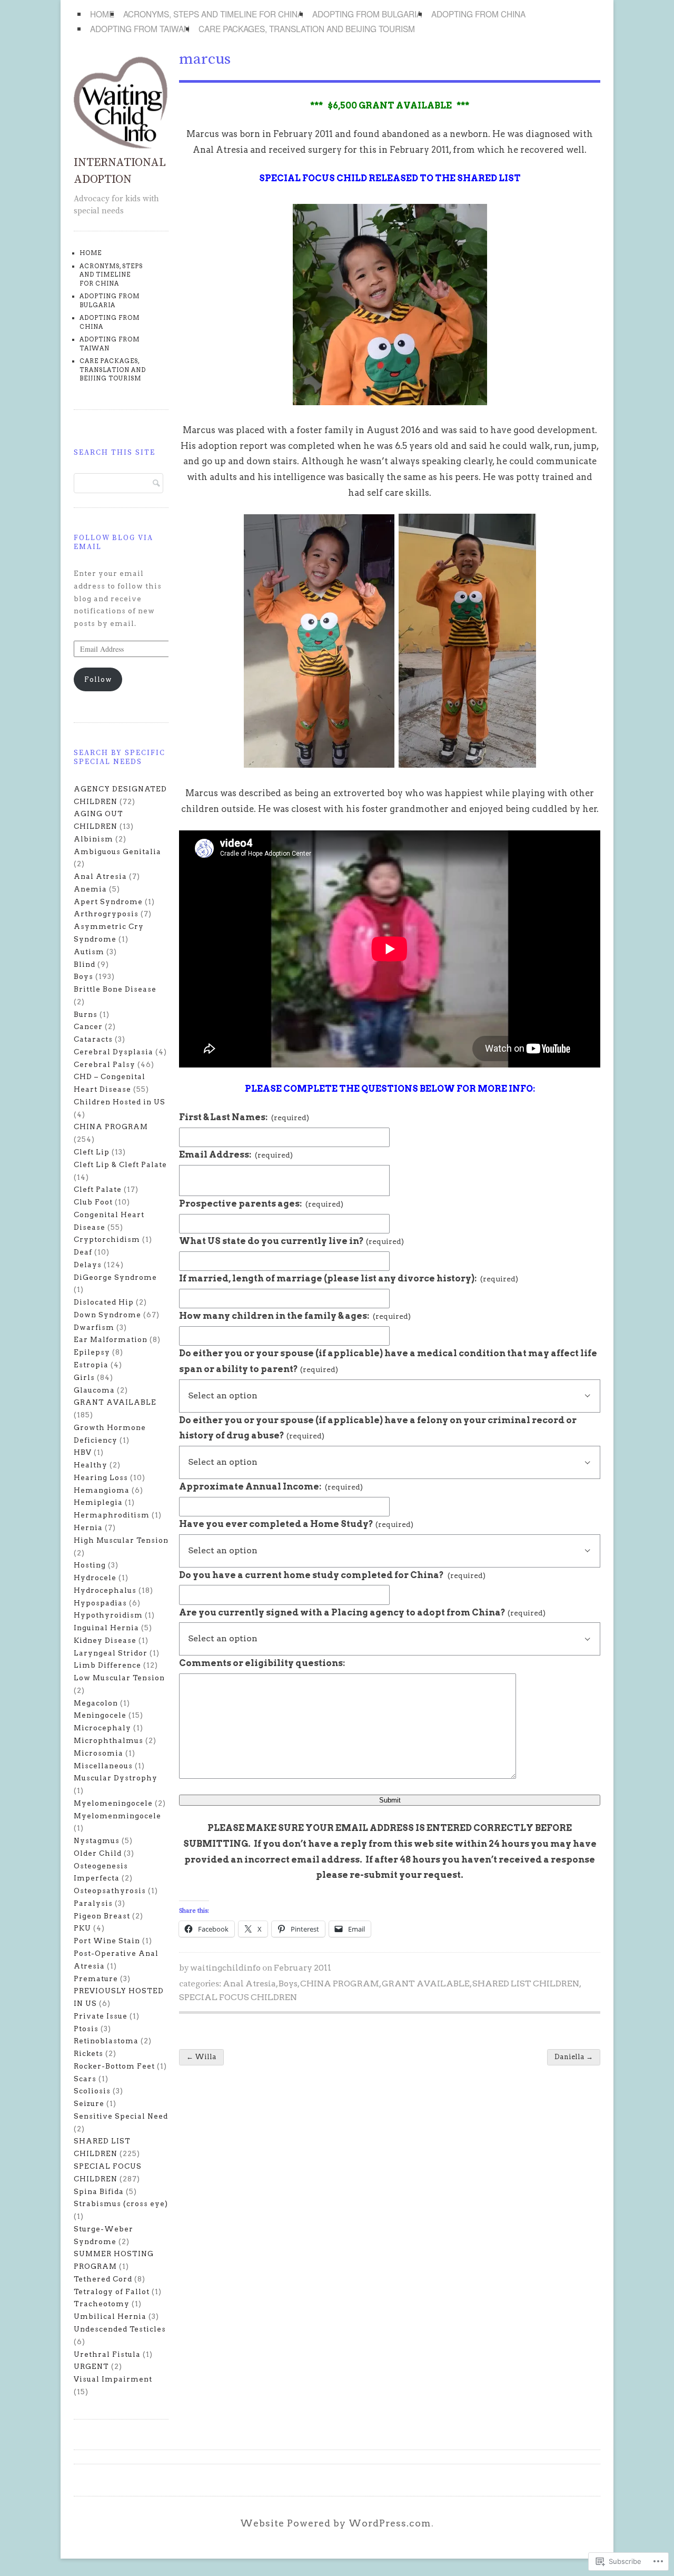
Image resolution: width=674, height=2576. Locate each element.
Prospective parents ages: (261, 1203)
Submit (390, 1800)
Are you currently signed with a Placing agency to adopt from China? (362, 1612)
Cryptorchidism (107, 1239)
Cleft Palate (98, 1189)
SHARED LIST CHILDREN (526, 1984)
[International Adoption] (121, 146)
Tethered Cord (103, 2279)
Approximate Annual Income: (271, 1486)
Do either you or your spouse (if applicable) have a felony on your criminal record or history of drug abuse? (378, 1428)
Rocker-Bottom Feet (114, 2066)
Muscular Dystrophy (116, 1778)
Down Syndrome (107, 1315)
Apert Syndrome (108, 902)
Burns (86, 1014)
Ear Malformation (111, 1339)
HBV (83, 1452)
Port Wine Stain (107, 1941)
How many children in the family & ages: (295, 1316)
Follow (98, 679)
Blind (85, 964)
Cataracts (93, 1039)
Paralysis (93, 1903)
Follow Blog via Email (113, 542)
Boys (288, 1984)
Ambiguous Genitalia (117, 851)
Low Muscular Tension (119, 1678)
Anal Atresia (249, 1984)
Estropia (91, 1365)
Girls (84, 1377)
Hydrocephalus (105, 1590)
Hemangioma (102, 1490)
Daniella (574, 2057)
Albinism (93, 839)
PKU (82, 1928)
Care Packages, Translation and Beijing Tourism (307, 28)
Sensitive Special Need (121, 2116)
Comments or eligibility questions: (262, 1663)
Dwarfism (94, 1327)
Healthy (91, 1465)
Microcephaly (102, 1728)
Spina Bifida (99, 2191)
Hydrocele (95, 1578)
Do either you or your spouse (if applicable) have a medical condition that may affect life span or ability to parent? (388, 1361)
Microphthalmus (108, 1740)
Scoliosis (92, 2091)
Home (102, 14)
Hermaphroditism (112, 1515)
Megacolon (96, 1703)
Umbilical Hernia (110, 2316)
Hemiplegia (98, 1502)
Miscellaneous (103, 1766)
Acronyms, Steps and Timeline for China (213, 14)
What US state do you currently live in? (291, 1241)
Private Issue (101, 2016)
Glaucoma (94, 1390)
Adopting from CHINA (478, 14)
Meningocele (100, 1715)
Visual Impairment (113, 2379)
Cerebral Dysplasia (113, 1052)
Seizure (89, 2103)
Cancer (88, 1026)
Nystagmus (97, 1840)
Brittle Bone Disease (115, 989)
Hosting (90, 1565)
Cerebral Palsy (105, 1064)
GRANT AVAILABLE (426, 1984)
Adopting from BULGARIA (367, 14)
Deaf (83, 1252)
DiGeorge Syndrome (115, 1277)
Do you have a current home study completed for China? (332, 1575)
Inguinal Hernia (106, 1628)
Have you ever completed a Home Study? (296, 1524)
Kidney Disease (105, 1640)
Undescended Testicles (120, 2329)
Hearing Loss (101, 1477)
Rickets (88, 2053)
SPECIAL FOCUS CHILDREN (238, 1997)
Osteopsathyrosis (110, 1891)
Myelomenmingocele (117, 1816)
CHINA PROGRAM (340, 1984)
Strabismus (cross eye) (121, 2203)
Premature (96, 1978)
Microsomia (98, 1753)
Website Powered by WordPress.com (336, 2523)
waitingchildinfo (225, 1968)
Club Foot (93, 1202)
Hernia (88, 1527)
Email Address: (236, 1154)
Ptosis (86, 2029)
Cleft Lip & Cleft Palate (120, 1164)
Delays (88, 1265)
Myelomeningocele (113, 1803)
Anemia (90, 889)
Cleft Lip (92, 1152)
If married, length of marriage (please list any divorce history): (349, 1278)
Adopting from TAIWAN (140, 28)
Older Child (98, 1853)
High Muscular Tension (121, 1540)
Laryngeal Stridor (111, 1653)
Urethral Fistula (107, 2354)
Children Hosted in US (120, 1102)
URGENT (91, 2366)
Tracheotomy (102, 2304)
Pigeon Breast (102, 1916)
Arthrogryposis (106, 914)
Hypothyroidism (108, 1615)
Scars (85, 2079)
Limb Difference (107, 1665)
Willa (201, 2057)
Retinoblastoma (106, 2041)
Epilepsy (92, 1352)
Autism (89, 952)
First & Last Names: (244, 1117)
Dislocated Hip (104, 1302)
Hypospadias (100, 1603)
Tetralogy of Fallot (112, 2291)
